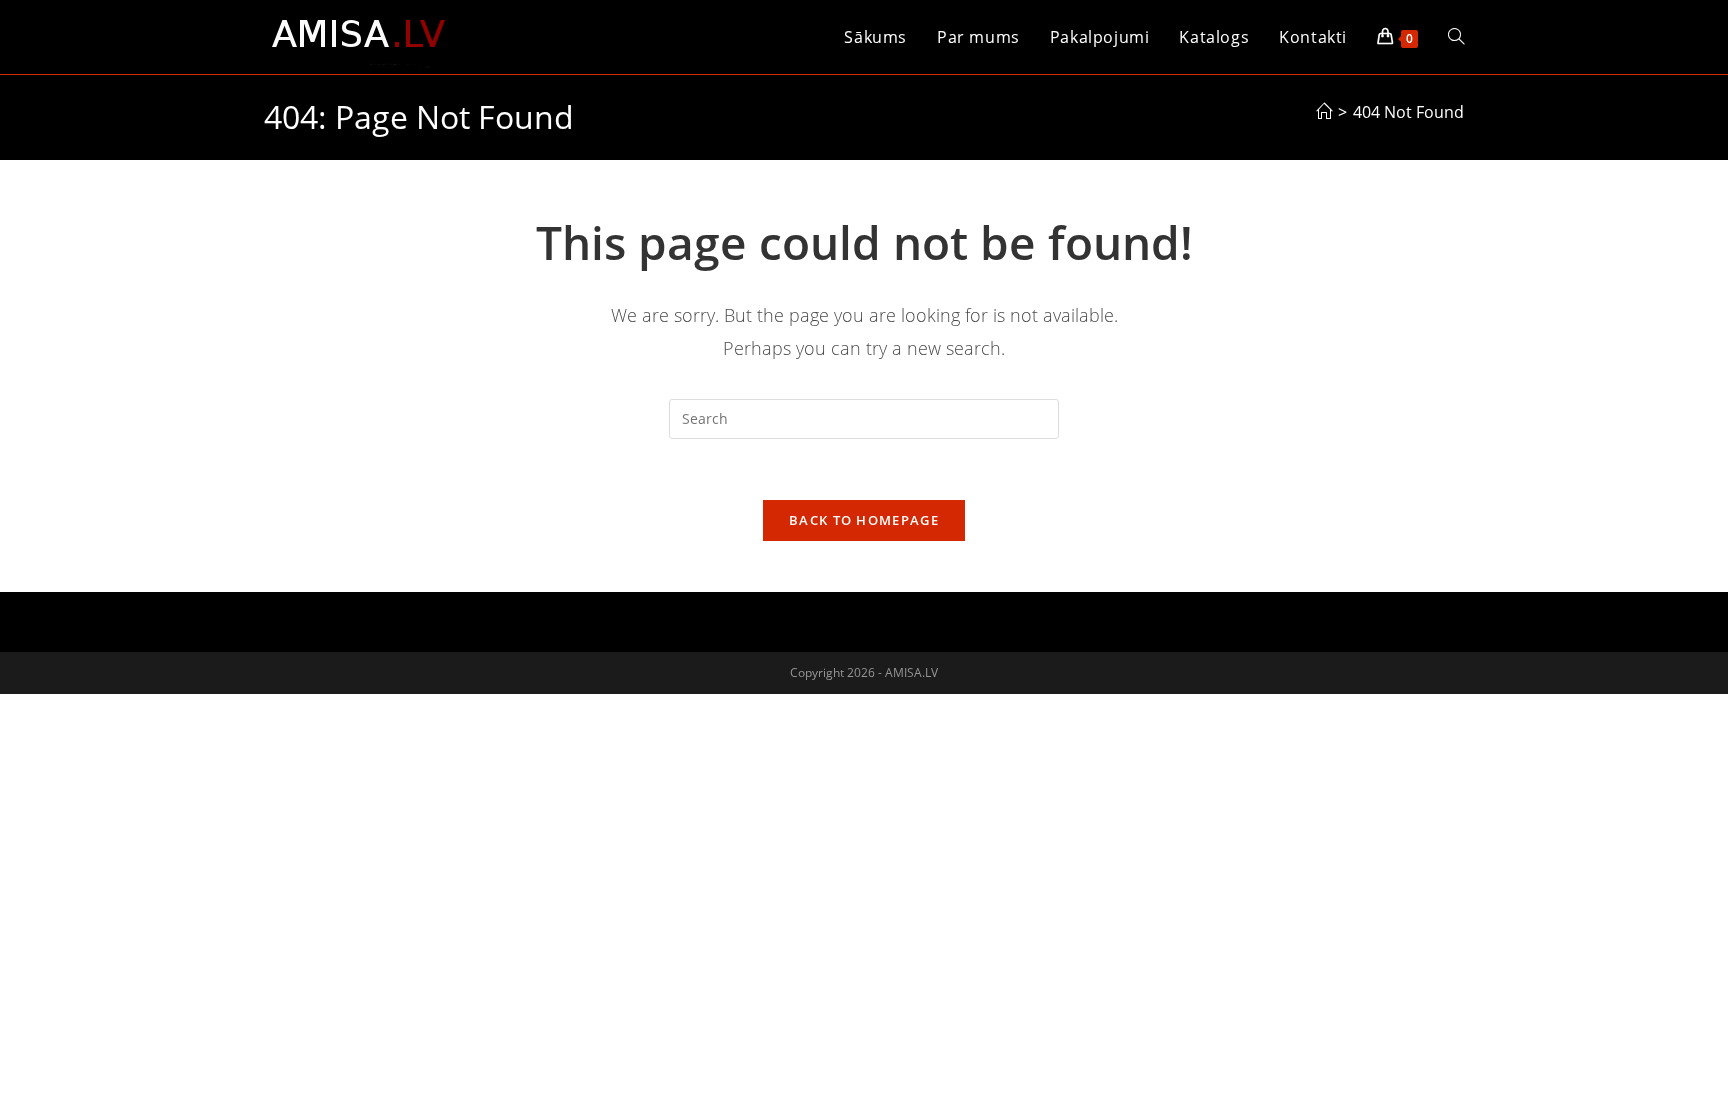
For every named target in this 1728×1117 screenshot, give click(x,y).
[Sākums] (1324, 112)
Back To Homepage (864, 520)
